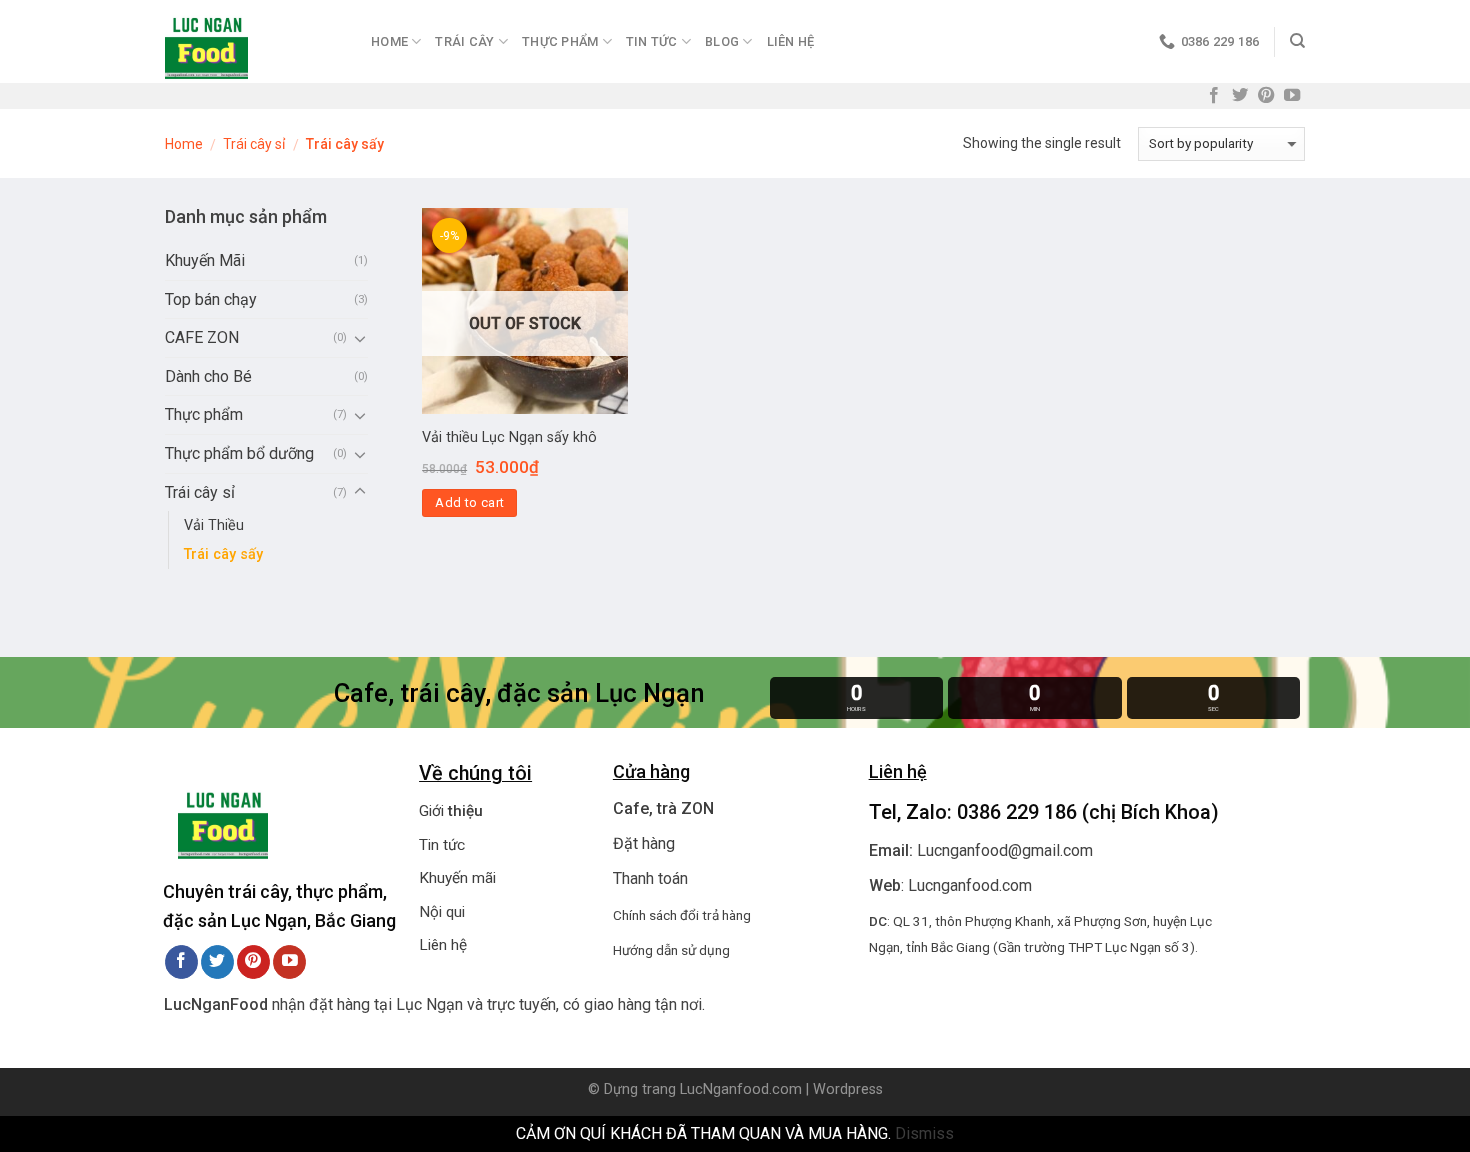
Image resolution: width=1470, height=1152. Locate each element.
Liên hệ (791, 41)
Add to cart (469, 502)
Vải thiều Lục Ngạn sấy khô (509, 437)
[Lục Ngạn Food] (223, 818)
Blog (722, 41)
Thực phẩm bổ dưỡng (239, 453)
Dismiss (924, 1133)
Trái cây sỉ (254, 144)
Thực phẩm (204, 414)
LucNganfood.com (741, 1089)
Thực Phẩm (560, 41)
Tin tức (442, 845)
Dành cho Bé (208, 376)
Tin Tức (652, 41)
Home (389, 41)
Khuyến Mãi (205, 260)
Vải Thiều (214, 525)
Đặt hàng (644, 843)
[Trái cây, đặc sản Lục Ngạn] (253, 41)
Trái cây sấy (223, 554)
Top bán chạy (211, 299)
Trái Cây (464, 41)
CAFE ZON (202, 337)
